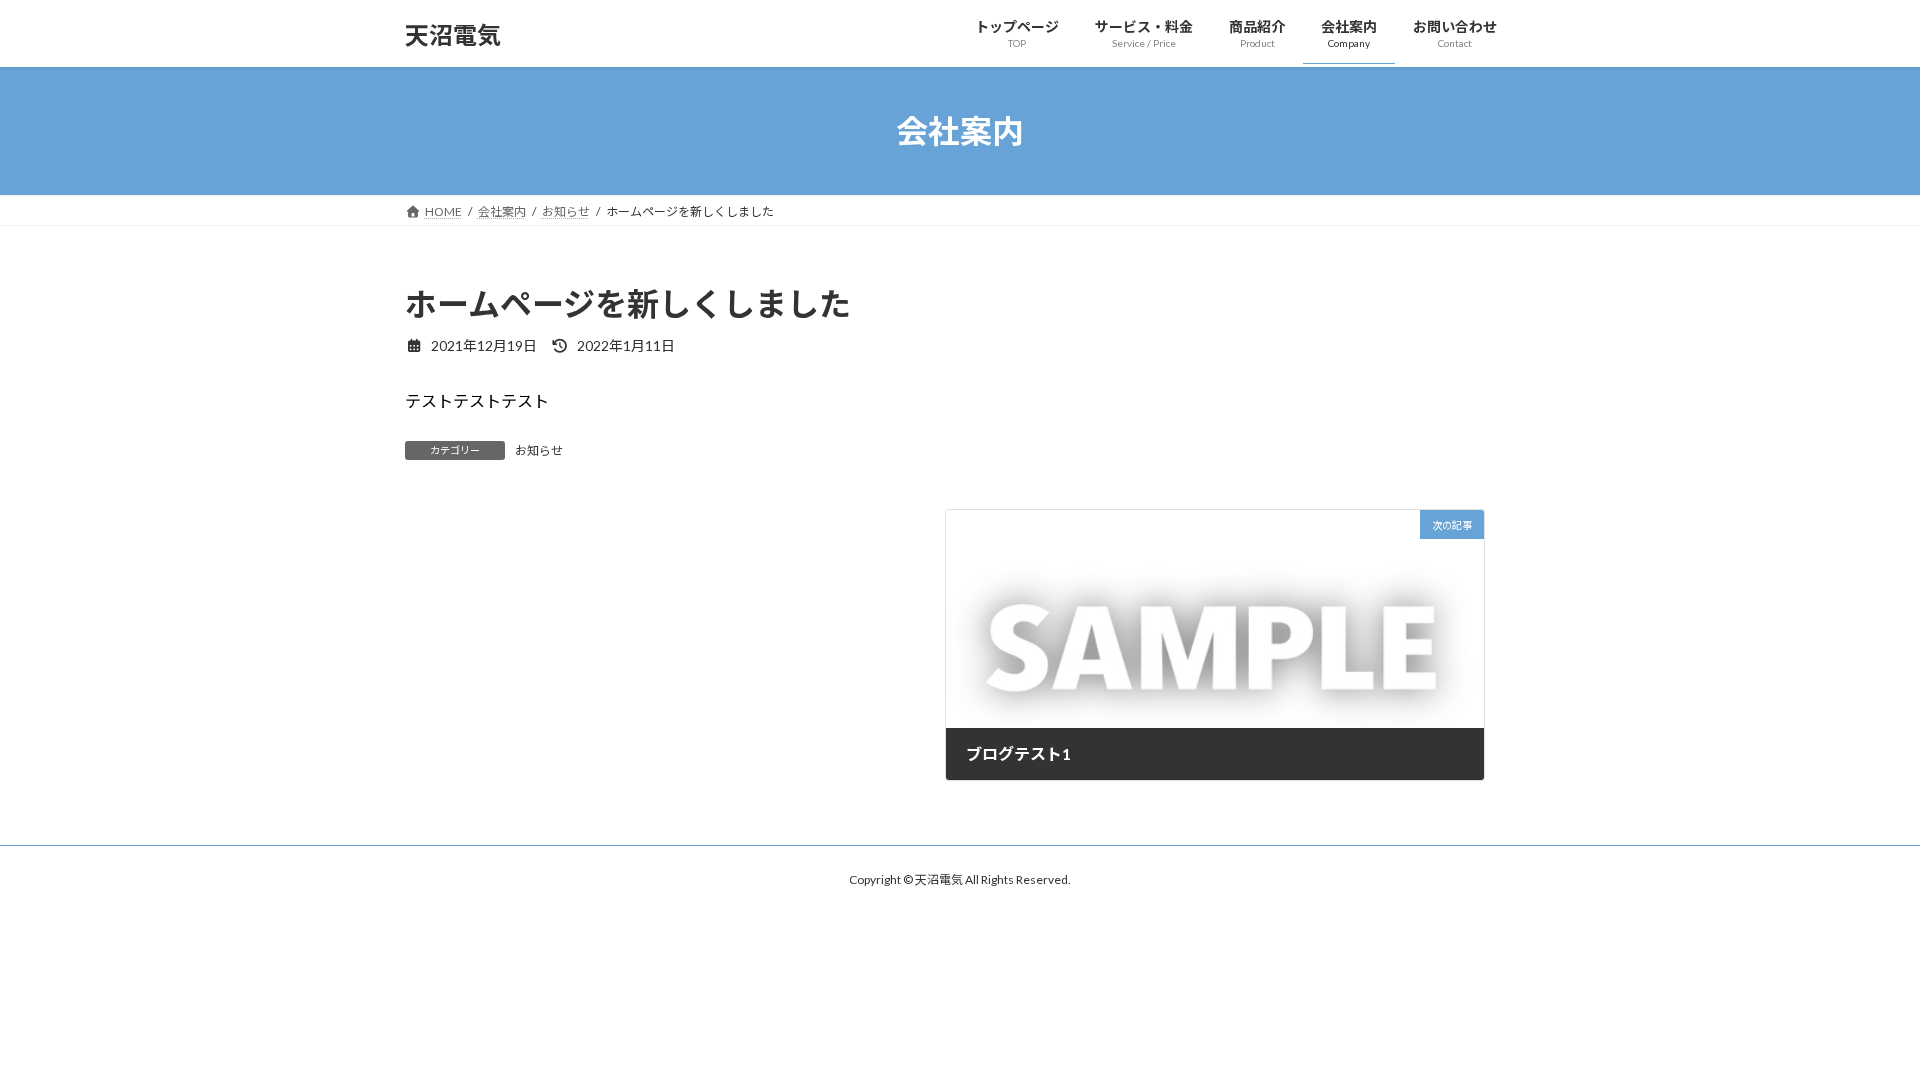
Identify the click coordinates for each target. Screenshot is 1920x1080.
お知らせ (539, 450)
